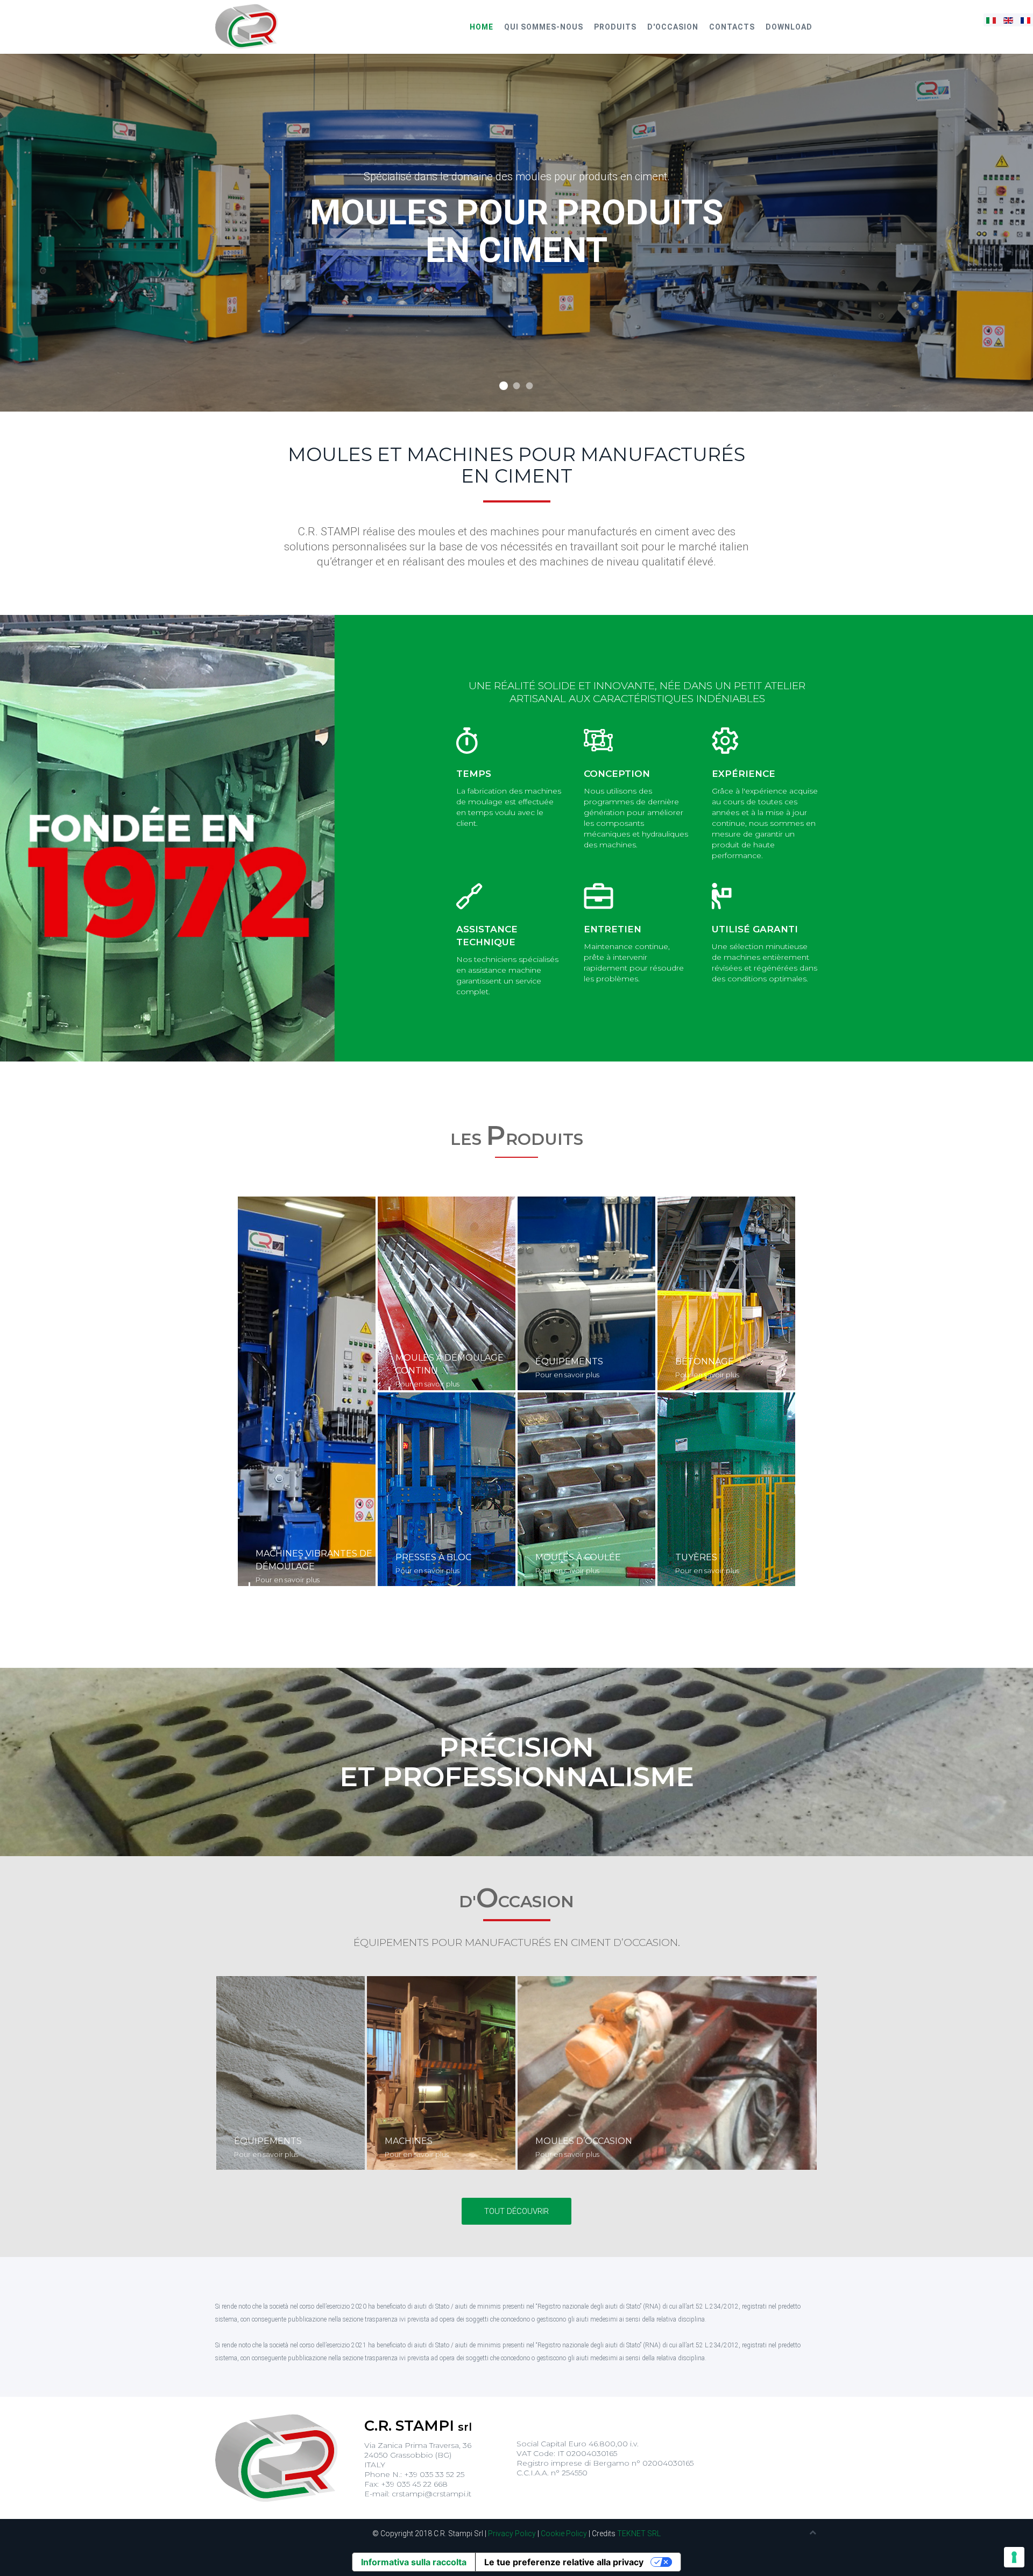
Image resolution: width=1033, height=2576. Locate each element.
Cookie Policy (564, 2533)
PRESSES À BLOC (433, 1557)
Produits (615, 27)
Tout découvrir (516, 2211)
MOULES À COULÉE (578, 1557)
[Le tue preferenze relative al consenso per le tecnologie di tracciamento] (1014, 2557)
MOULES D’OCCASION (584, 2141)
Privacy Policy (512, 2533)
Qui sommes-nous (544, 27)
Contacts (732, 27)
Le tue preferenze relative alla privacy (564, 2562)
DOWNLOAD (789, 27)
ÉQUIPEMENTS (569, 1361)
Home (482, 27)
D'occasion (673, 27)
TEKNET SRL (639, 2533)
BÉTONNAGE (705, 1361)
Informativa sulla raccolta (414, 2562)
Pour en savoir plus (288, 1580)
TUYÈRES (696, 1557)
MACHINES (409, 2141)
